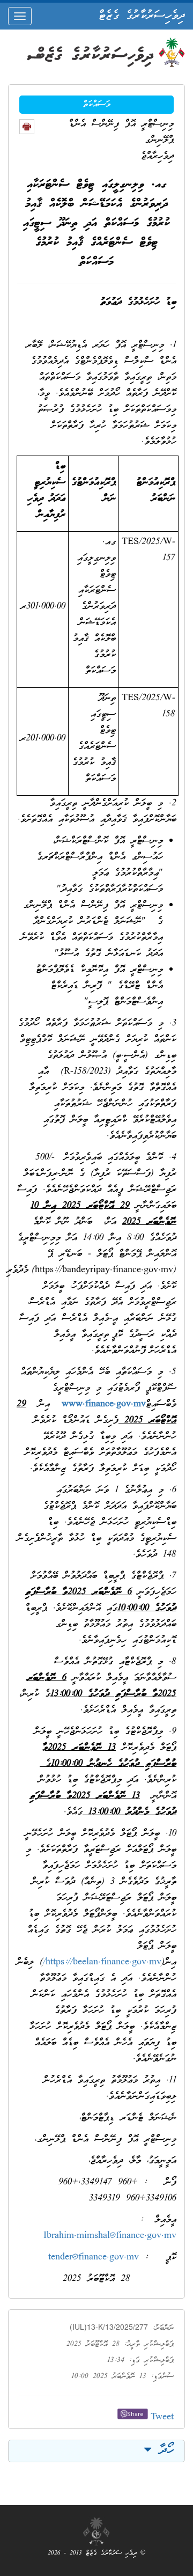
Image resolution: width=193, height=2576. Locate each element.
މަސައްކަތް (97, 105)
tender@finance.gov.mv (94, 2258)
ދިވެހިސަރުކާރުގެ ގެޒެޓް (142, 16)
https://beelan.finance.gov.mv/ (102, 1962)
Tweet (162, 2417)
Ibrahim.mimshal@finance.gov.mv (110, 2236)
